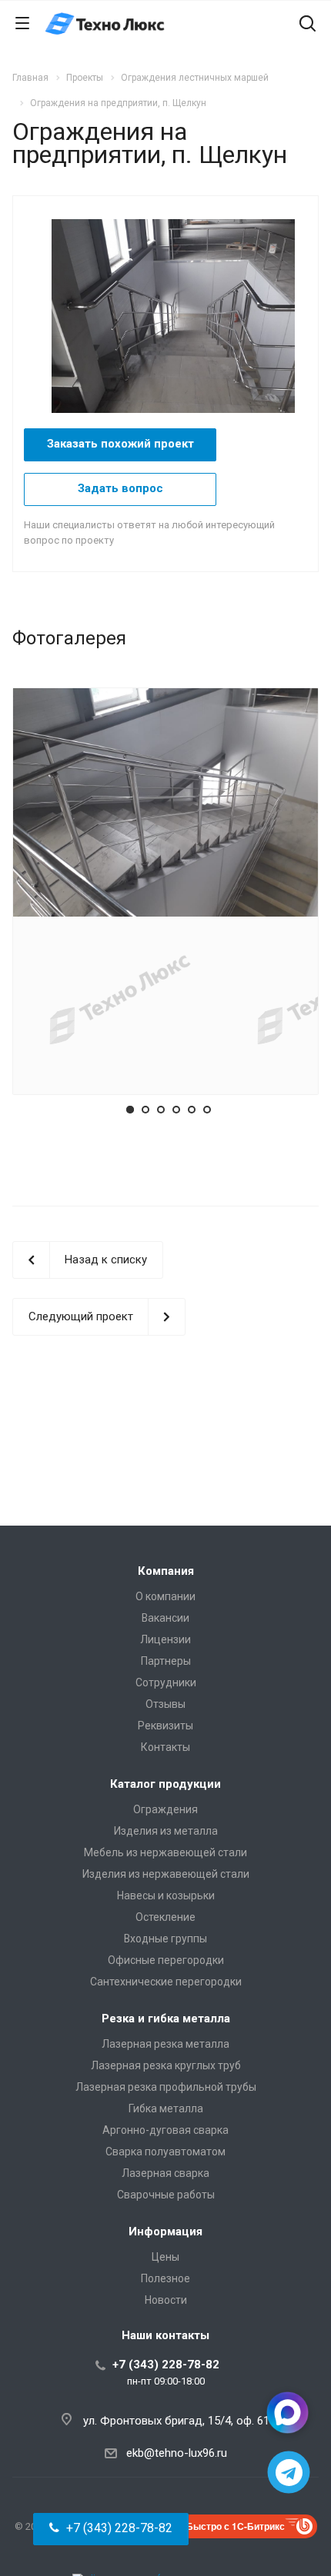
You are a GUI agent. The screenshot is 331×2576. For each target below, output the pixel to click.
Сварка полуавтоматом (165, 2152)
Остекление (165, 1917)
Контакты (165, 1747)
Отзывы (165, 1704)
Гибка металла (166, 2108)
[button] (111, 2529)
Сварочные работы (166, 2195)
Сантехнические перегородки (166, 1982)
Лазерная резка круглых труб (166, 2065)
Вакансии (165, 1618)
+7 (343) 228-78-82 (166, 2365)
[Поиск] (308, 25)
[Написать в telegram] (289, 2473)
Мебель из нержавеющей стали (165, 1852)
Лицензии (165, 1639)
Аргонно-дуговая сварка (165, 2130)
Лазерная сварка (165, 2173)
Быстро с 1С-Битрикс (236, 2526)
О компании (165, 1596)
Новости (166, 2300)
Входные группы (165, 1939)
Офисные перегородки (166, 1960)
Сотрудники (166, 1682)
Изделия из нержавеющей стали (166, 1874)
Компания (166, 1571)
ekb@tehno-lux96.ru (177, 2453)
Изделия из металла (166, 1831)
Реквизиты (165, 1726)
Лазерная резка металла (165, 2044)
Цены (165, 2257)
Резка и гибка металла (166, 2019)
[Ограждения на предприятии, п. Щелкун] (181, 315)
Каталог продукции (165, 1784)
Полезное (165, 2278)
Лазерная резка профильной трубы (166, 2087)
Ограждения (165, 1809)
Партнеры (166, 1661)
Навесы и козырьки (166, 1895)
